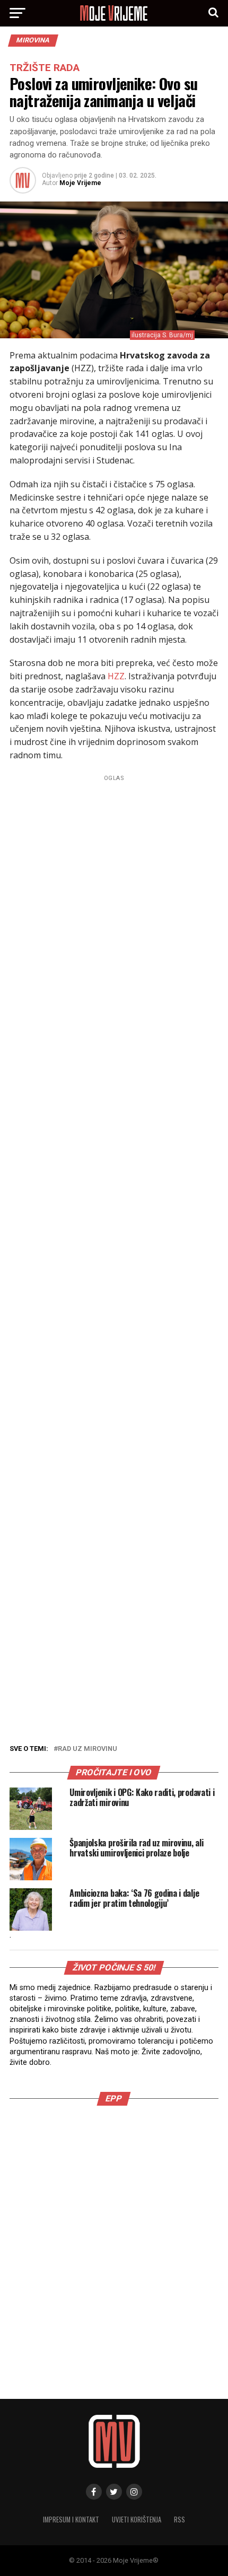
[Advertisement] (114, 1255)
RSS (179, 2520)
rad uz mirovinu (87, 1749)
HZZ (116, 676)
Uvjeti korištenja (137, 2520)
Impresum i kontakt (71, 2520)
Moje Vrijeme (80, 183)
